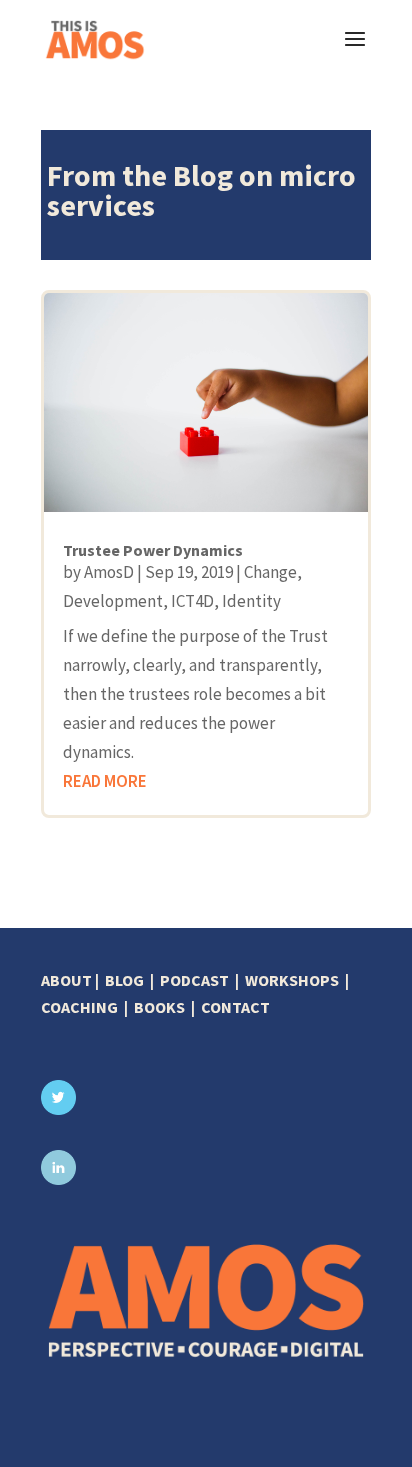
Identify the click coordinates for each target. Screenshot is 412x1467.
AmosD (109, 572)
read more (105, 781)
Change (270, 572)
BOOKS (159, 1007)
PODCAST (194, 980)
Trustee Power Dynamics (153, 550)
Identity (251, 601)
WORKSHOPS (292, 980)
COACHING (79, 1007)
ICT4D (192, 601)
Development (113, 601)
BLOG (124, 980)
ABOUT (66, 980)
